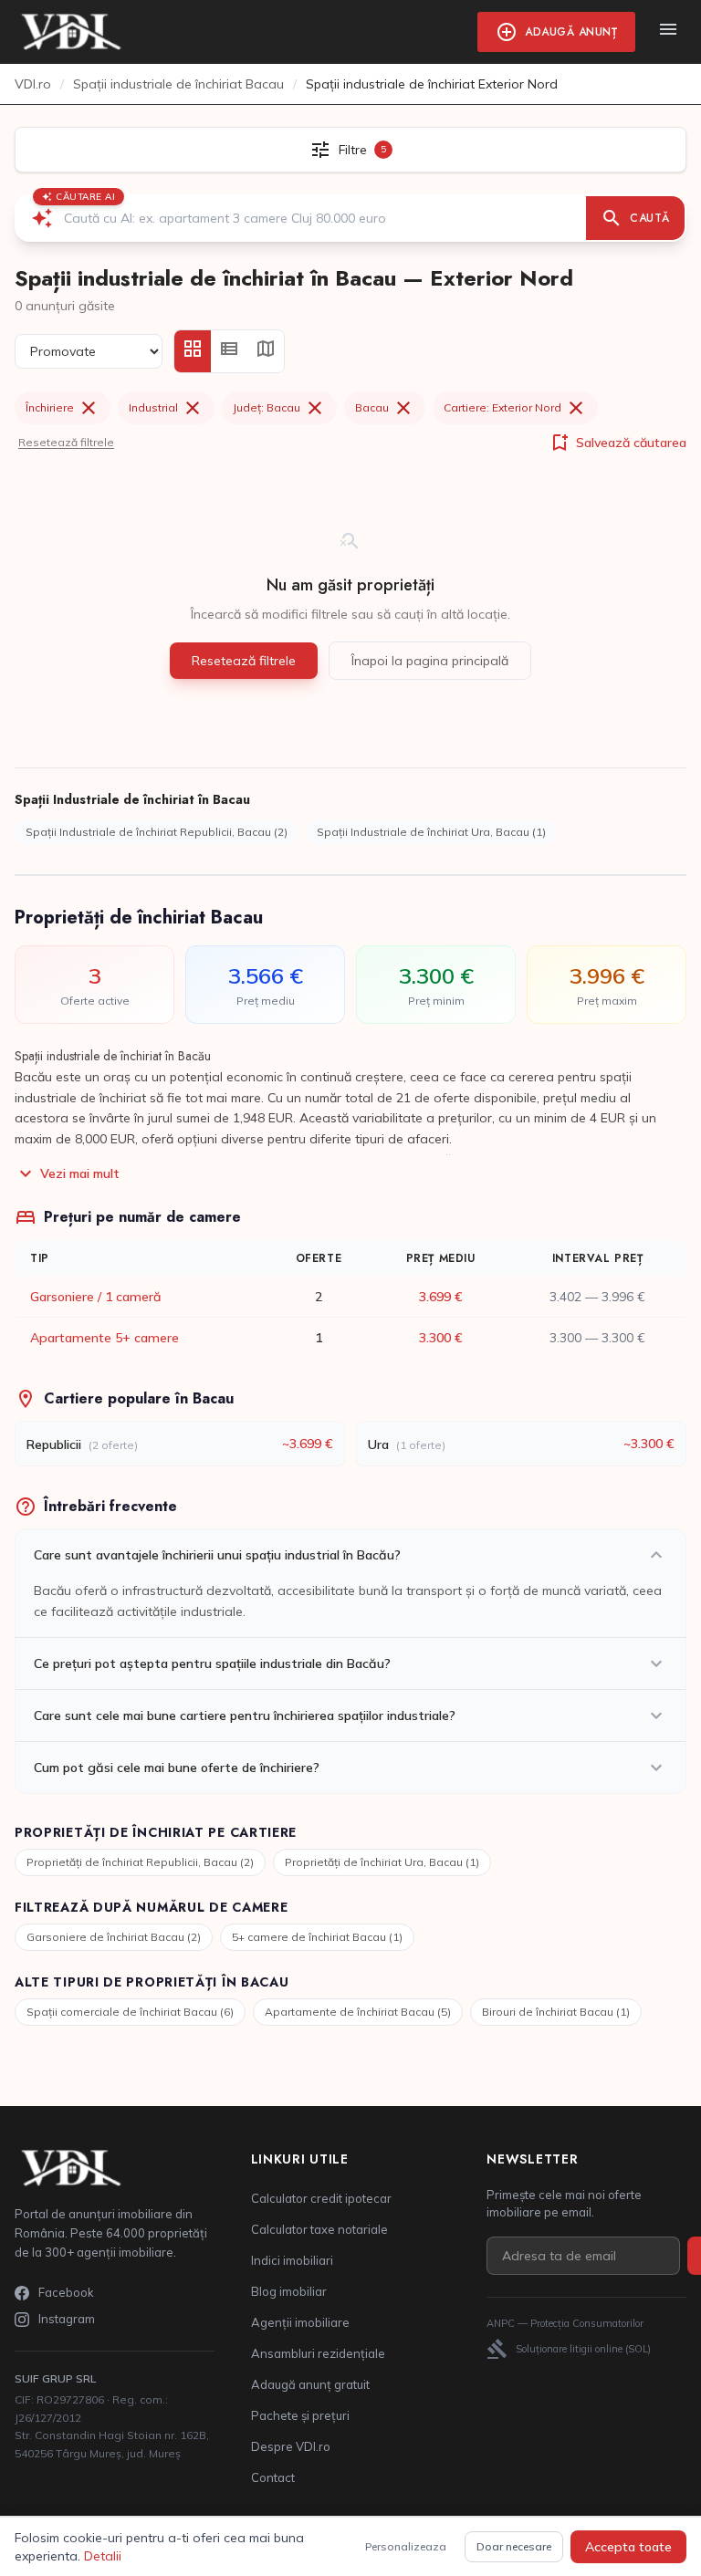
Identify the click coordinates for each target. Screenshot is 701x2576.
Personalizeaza (406, 2546)
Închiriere (63, 408)
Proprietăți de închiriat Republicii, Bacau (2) (140, 1862)
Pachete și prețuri (300, 2415)
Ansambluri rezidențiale (318, 2353)
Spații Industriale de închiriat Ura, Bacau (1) (431, 832)
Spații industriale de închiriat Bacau (178, 84)
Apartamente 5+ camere (105, 1338)
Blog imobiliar (289, 2291)
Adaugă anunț (556, 32)
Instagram (67, 2319)
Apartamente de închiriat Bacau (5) (358, 2012)
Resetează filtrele (66, 442)
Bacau (385, 408)
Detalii (103, 2556)
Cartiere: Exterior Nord (515, 408)
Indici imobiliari (292, 2260)
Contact (273, 2477)
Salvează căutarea (617, 443)
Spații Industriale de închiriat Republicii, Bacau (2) (157, 832)
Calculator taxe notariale (319, 2229)
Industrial (166, 408)
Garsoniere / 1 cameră (95, 1297)
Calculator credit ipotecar (321, 2198)
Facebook (66, 2292)
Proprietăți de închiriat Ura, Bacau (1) (382, 1862)
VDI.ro (33, 84)
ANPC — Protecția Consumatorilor (565, 2323)
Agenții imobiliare (300, 2322)
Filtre (348, 150)
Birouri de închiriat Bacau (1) (556, 2012)
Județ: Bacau (279, 408)
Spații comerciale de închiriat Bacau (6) (130, 2012)
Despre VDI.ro (291, 2446)
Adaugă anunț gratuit (310, 2384)
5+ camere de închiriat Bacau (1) (317, 1937)
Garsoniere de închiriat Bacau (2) (114, 1937)
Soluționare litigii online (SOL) (569, 2349)
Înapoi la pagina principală (430, 661)
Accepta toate (628, 2547)
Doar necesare (514, 2546)
